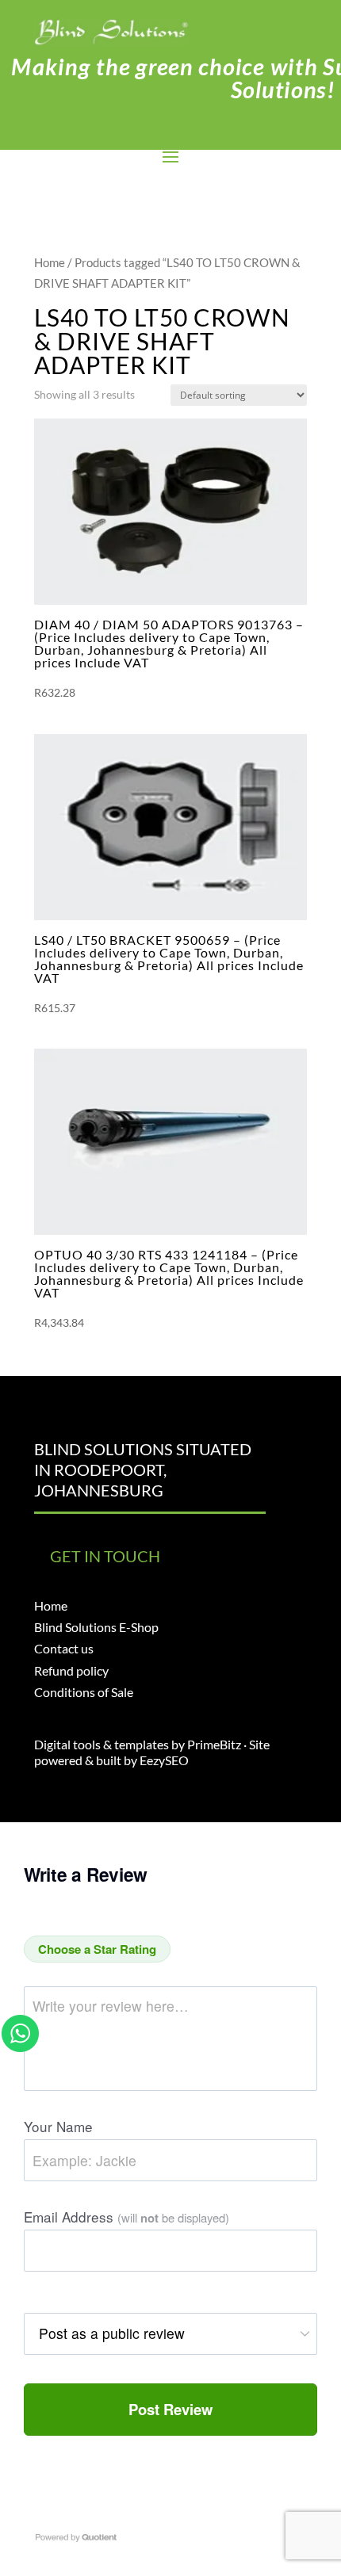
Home (50, 262)
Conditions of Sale (84, 1692)
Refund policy (71, 1670)
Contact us (64, 1648)
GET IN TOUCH (105, 1556)
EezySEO (164, 1760)
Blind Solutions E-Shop (96, 1627)
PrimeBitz (214, 1744)
